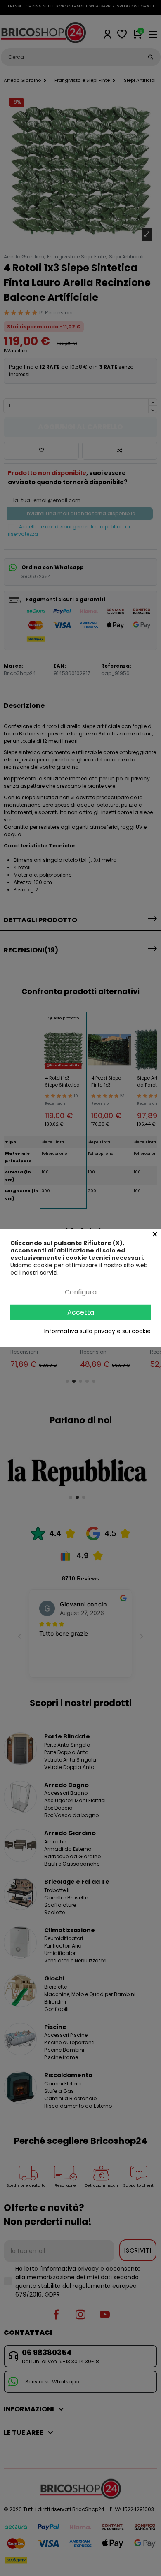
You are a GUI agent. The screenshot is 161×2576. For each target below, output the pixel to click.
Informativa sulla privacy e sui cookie (97, 1331)
